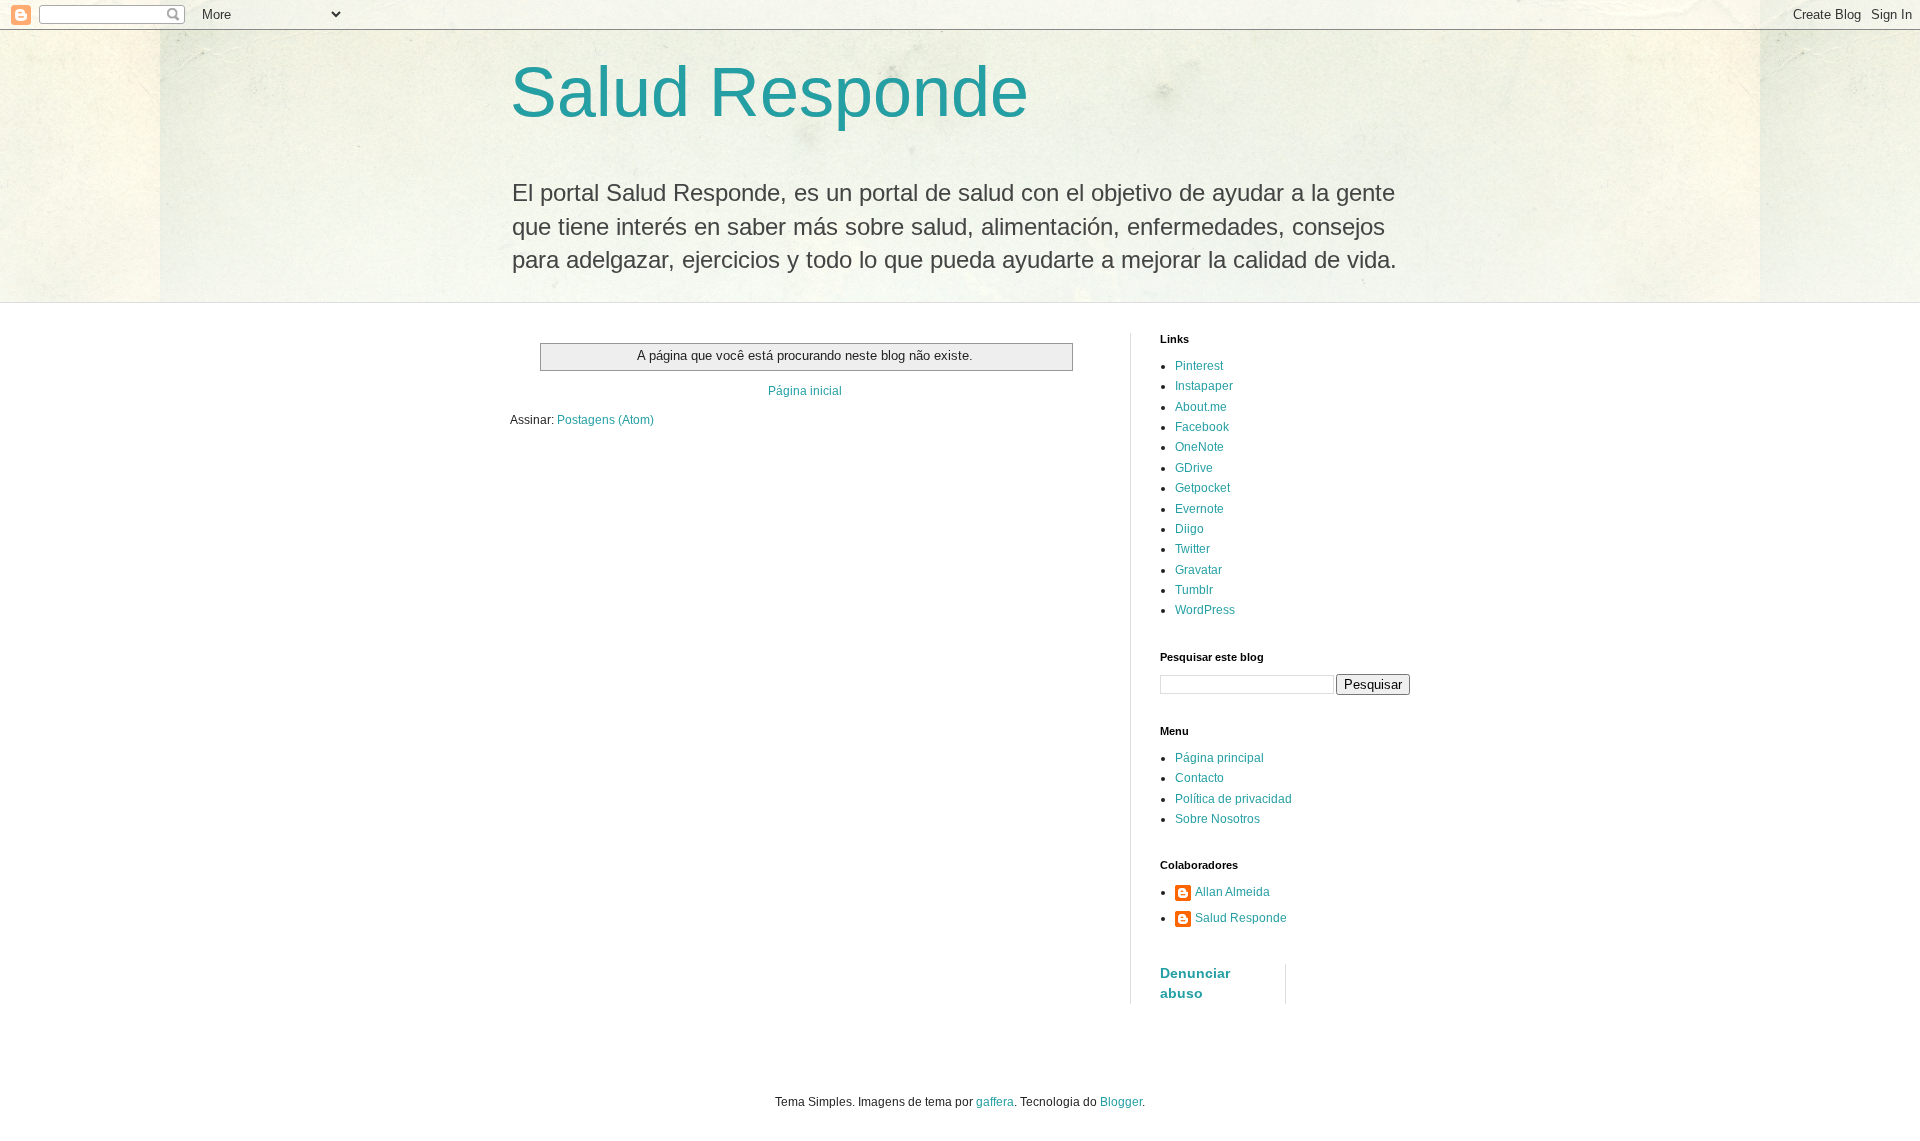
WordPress (1205, 610)
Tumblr (1194, 590)
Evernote (1199, 509)
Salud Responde (769, 92)
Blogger (1121, 1102)
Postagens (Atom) (605, 420)
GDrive (1194, 468)
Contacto (1199, 778)
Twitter (1192, 549)
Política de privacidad (1233, 799)
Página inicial (805, 391)
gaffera (995, 1102)
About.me (1201, 407)
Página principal (1219, 758)
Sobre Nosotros (1217, 819)
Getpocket (1202, 488)
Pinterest (1199, 366)
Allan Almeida (1232, 892)
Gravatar (1198, 570)
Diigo (1189, 529)
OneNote (1199, 447)
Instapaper (1204, 386)
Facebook (1202, 427)
